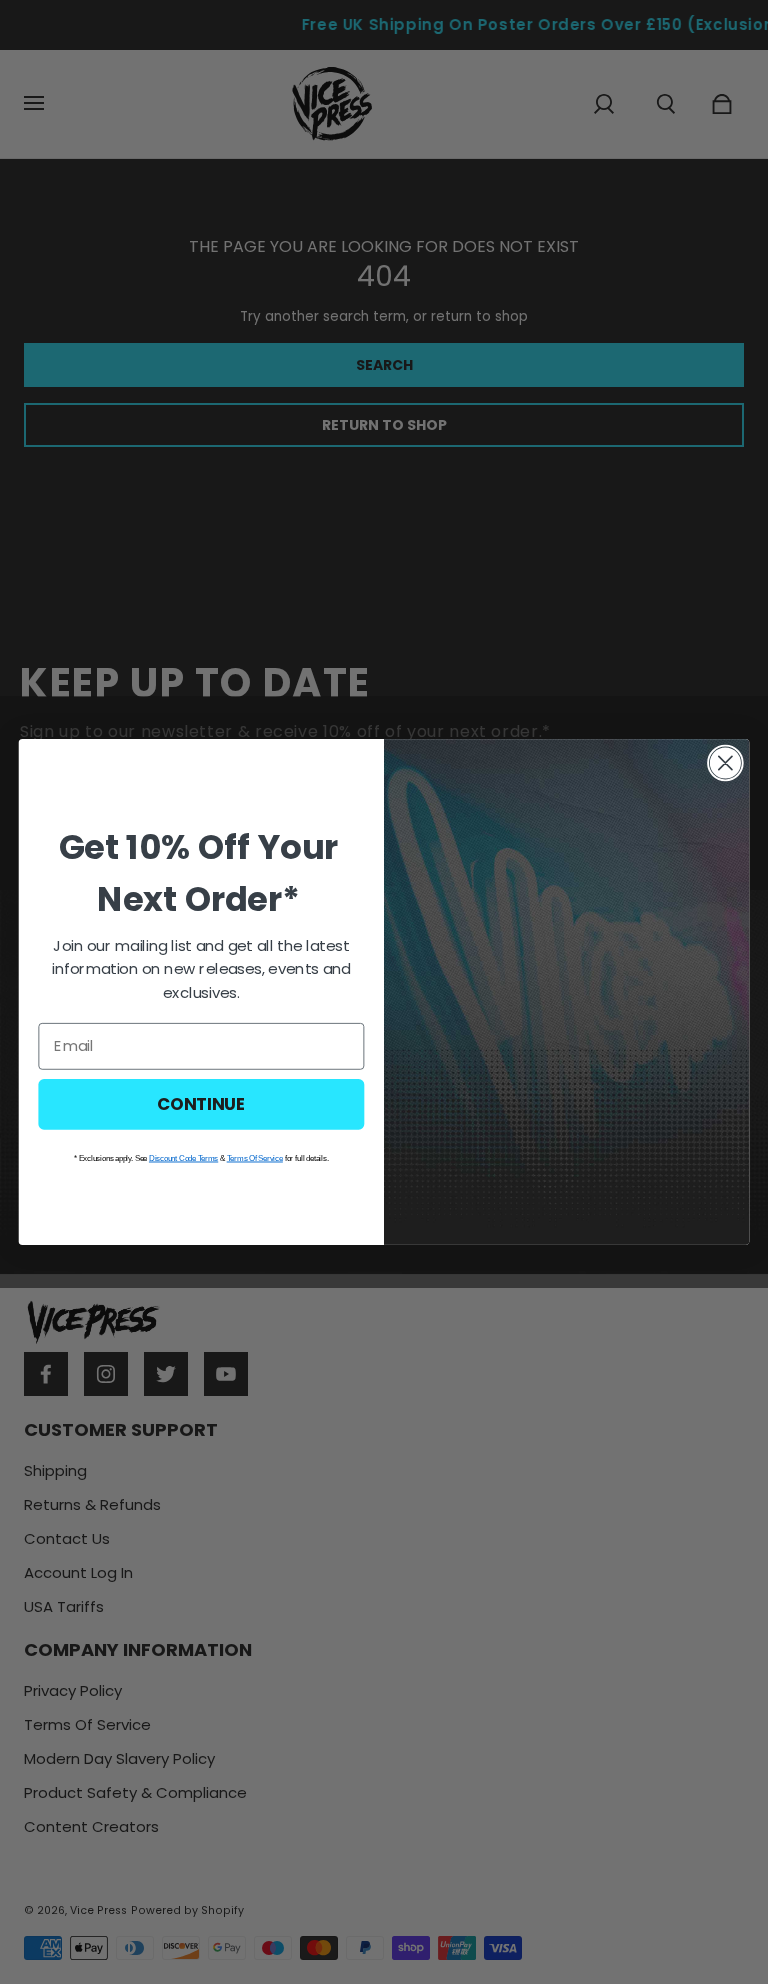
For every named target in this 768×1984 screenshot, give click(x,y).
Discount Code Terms (183, 1158)
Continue (201, 1103)
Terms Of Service (255, 1158)
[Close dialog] (725, 763)
